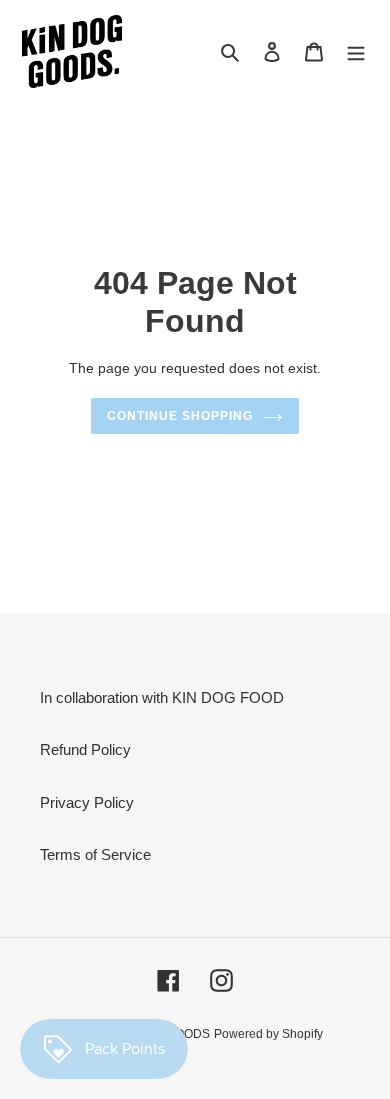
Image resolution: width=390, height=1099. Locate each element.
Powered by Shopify (268, 1034)
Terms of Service (95, 854)
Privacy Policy (87, 802)
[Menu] (356, 51)
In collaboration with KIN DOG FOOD (162, 697)
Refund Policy (85, 749)
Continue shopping (180, 416)
